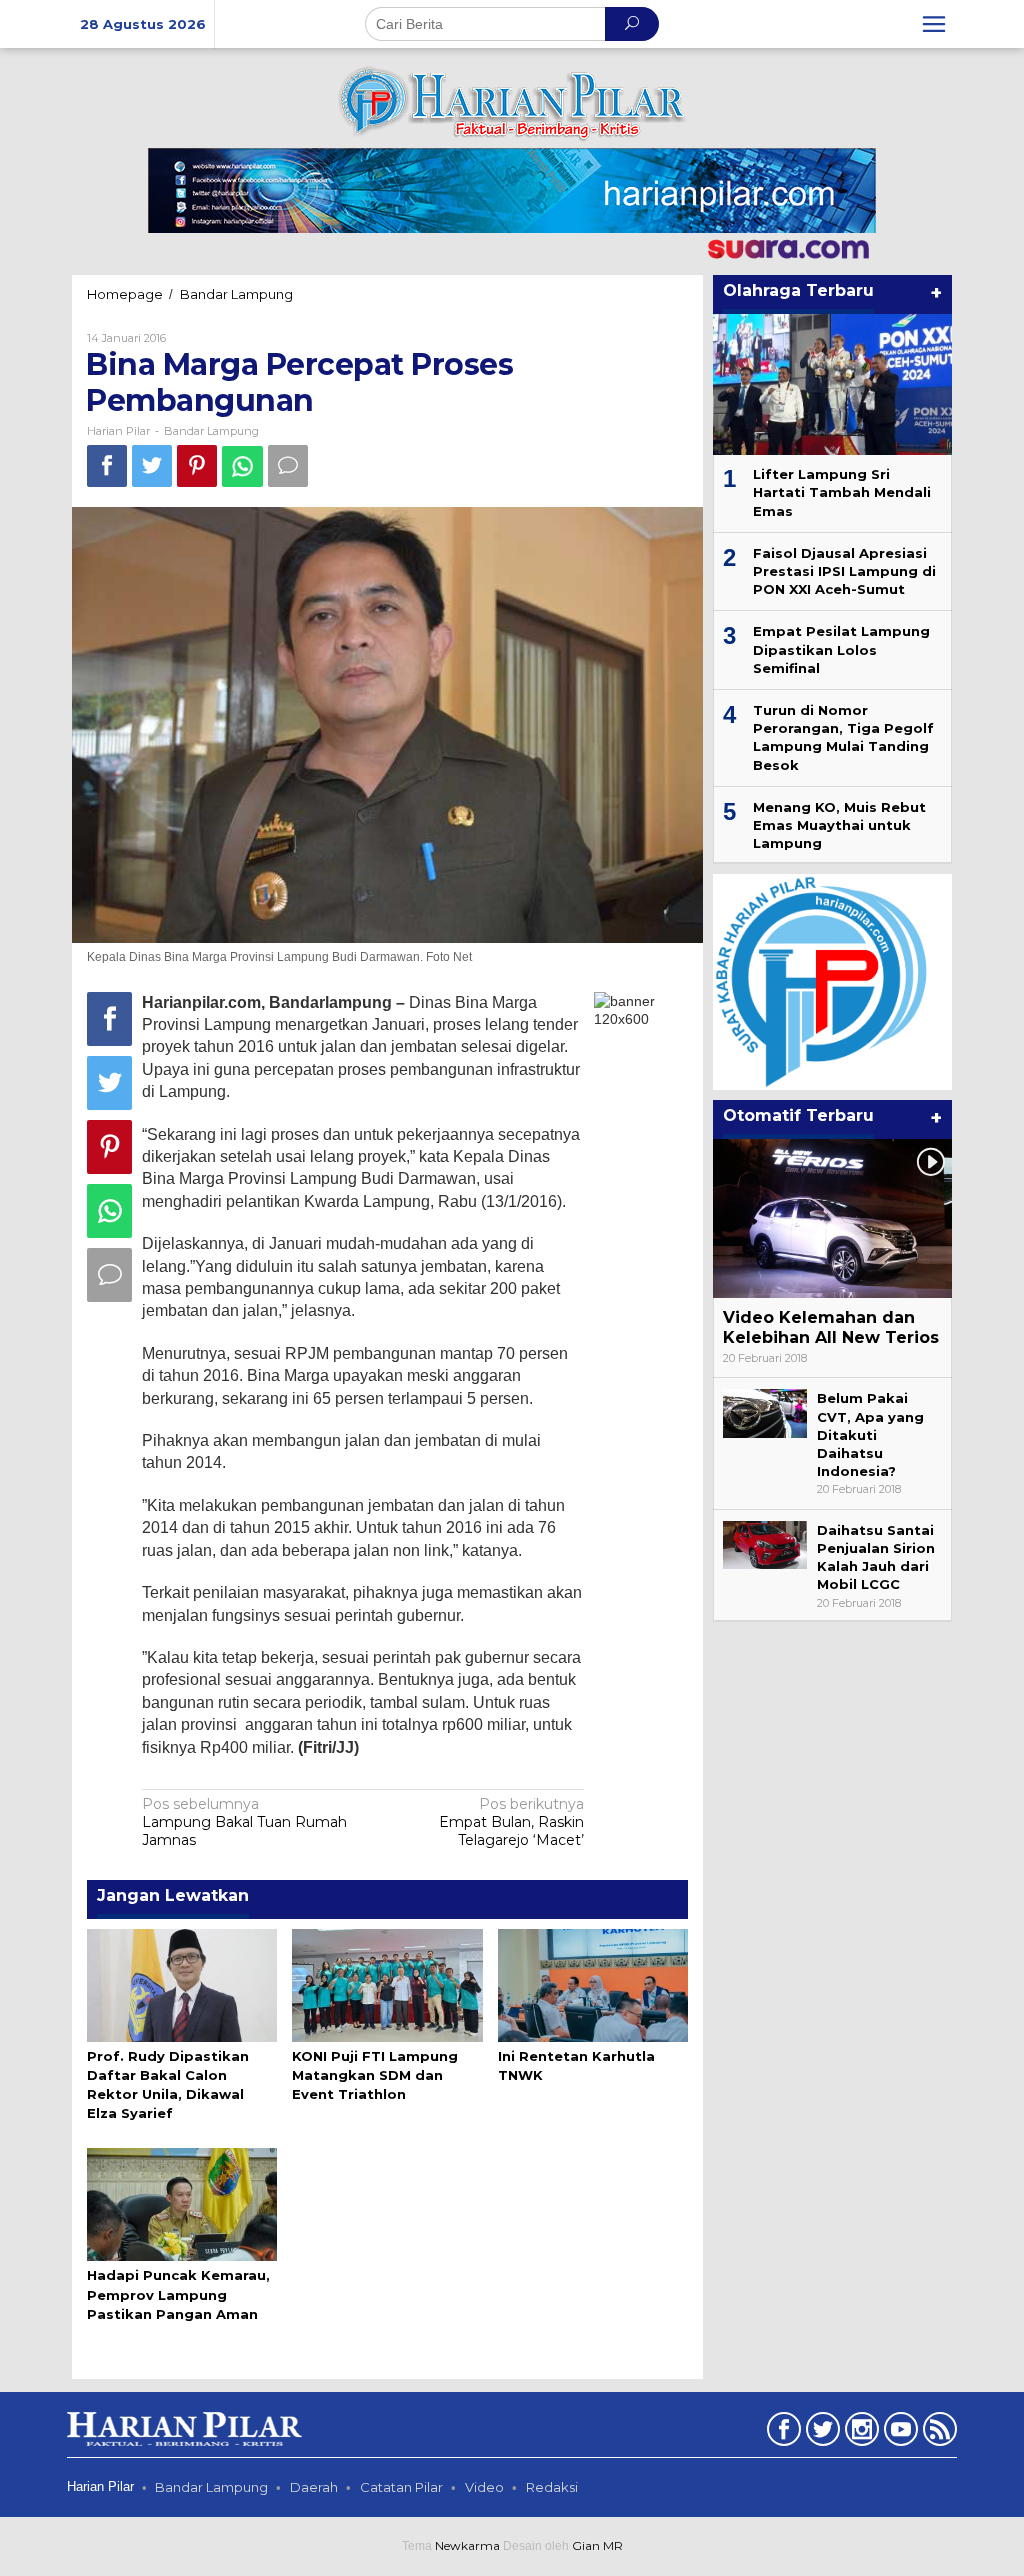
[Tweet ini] (152, 465)
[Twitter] (820, 2433)
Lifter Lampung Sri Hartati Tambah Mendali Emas (842, 492)
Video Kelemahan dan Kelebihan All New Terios (831, 1328)
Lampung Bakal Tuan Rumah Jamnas (244, 1822)
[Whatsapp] (242, 466)
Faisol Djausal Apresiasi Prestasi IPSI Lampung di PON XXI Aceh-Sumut (844, 571)
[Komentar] (288, 465)
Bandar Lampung (211, 431)
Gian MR (597, 2545)
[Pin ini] (197, 465)
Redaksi (552, 2487)
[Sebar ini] (107, 465)
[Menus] (934, 24)
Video (484, 2487)
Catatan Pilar (401, 2487)
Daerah (314, 2487)
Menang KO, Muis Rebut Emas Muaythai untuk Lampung (839, 825)
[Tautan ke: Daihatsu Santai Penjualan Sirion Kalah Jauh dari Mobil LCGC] (765, 1544)
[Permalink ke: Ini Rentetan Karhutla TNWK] (593, 1984)
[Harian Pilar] (512, 102)
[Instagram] (859, 2433)
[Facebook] (781, 2433)
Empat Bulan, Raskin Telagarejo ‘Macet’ (511, 1822)
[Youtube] (898, 2433)
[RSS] (937, 2433)
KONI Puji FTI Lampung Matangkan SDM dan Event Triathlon (375, 2075)
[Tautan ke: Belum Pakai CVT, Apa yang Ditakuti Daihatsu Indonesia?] (765, 1412)
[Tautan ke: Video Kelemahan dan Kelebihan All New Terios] (832, 1218)
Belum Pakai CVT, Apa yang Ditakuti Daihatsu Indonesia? (870, 1434)
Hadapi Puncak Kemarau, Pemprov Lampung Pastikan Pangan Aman (178, 2294)
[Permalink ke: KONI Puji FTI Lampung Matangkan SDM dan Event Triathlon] (387, 1984)
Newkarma (467, 2545)
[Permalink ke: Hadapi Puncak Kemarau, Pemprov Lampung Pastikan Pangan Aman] (182, 2203)
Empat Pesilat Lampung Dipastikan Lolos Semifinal (841, 649)
